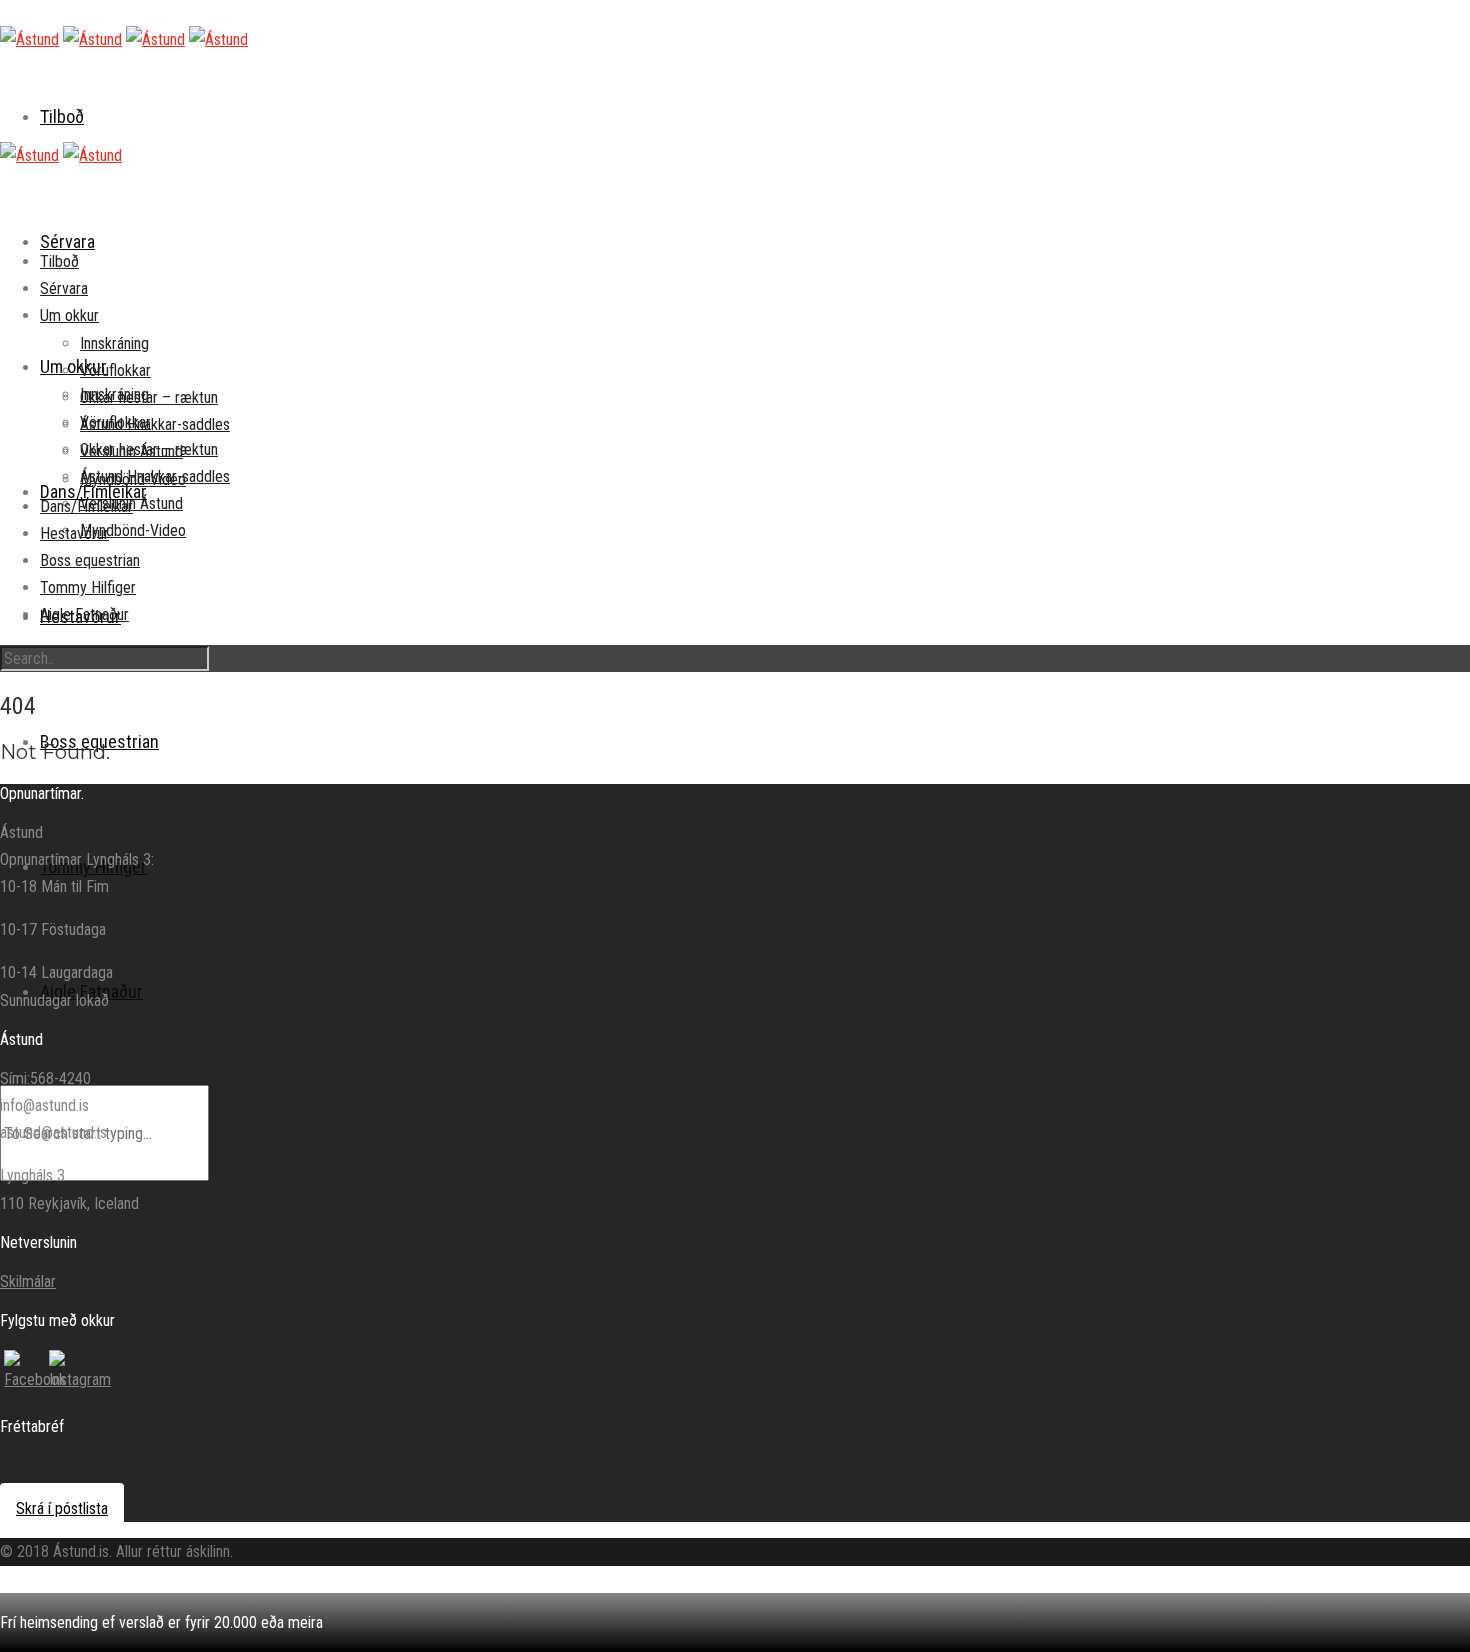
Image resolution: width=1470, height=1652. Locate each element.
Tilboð (62, 116)
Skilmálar (28, 1281)
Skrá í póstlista (62, 1508)
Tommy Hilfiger (88, 587)
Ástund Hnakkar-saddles (155, 424)
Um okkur (73, 366)
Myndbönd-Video (133, 530)
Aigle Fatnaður (84, 614)
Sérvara (67, 241)
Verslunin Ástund (131, 451)
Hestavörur (74, 533)
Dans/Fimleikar (86, 506)
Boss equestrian (90, 560)
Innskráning (114, 343)
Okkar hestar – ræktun (149, 397)
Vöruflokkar (115, 370)
